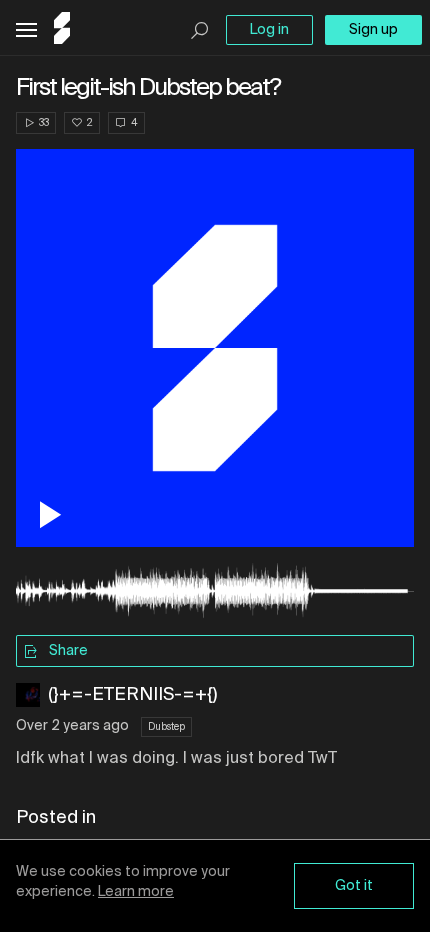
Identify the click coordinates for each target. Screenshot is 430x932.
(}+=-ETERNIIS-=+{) (132, 695)
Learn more (136, 892)
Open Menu (26, 30)
